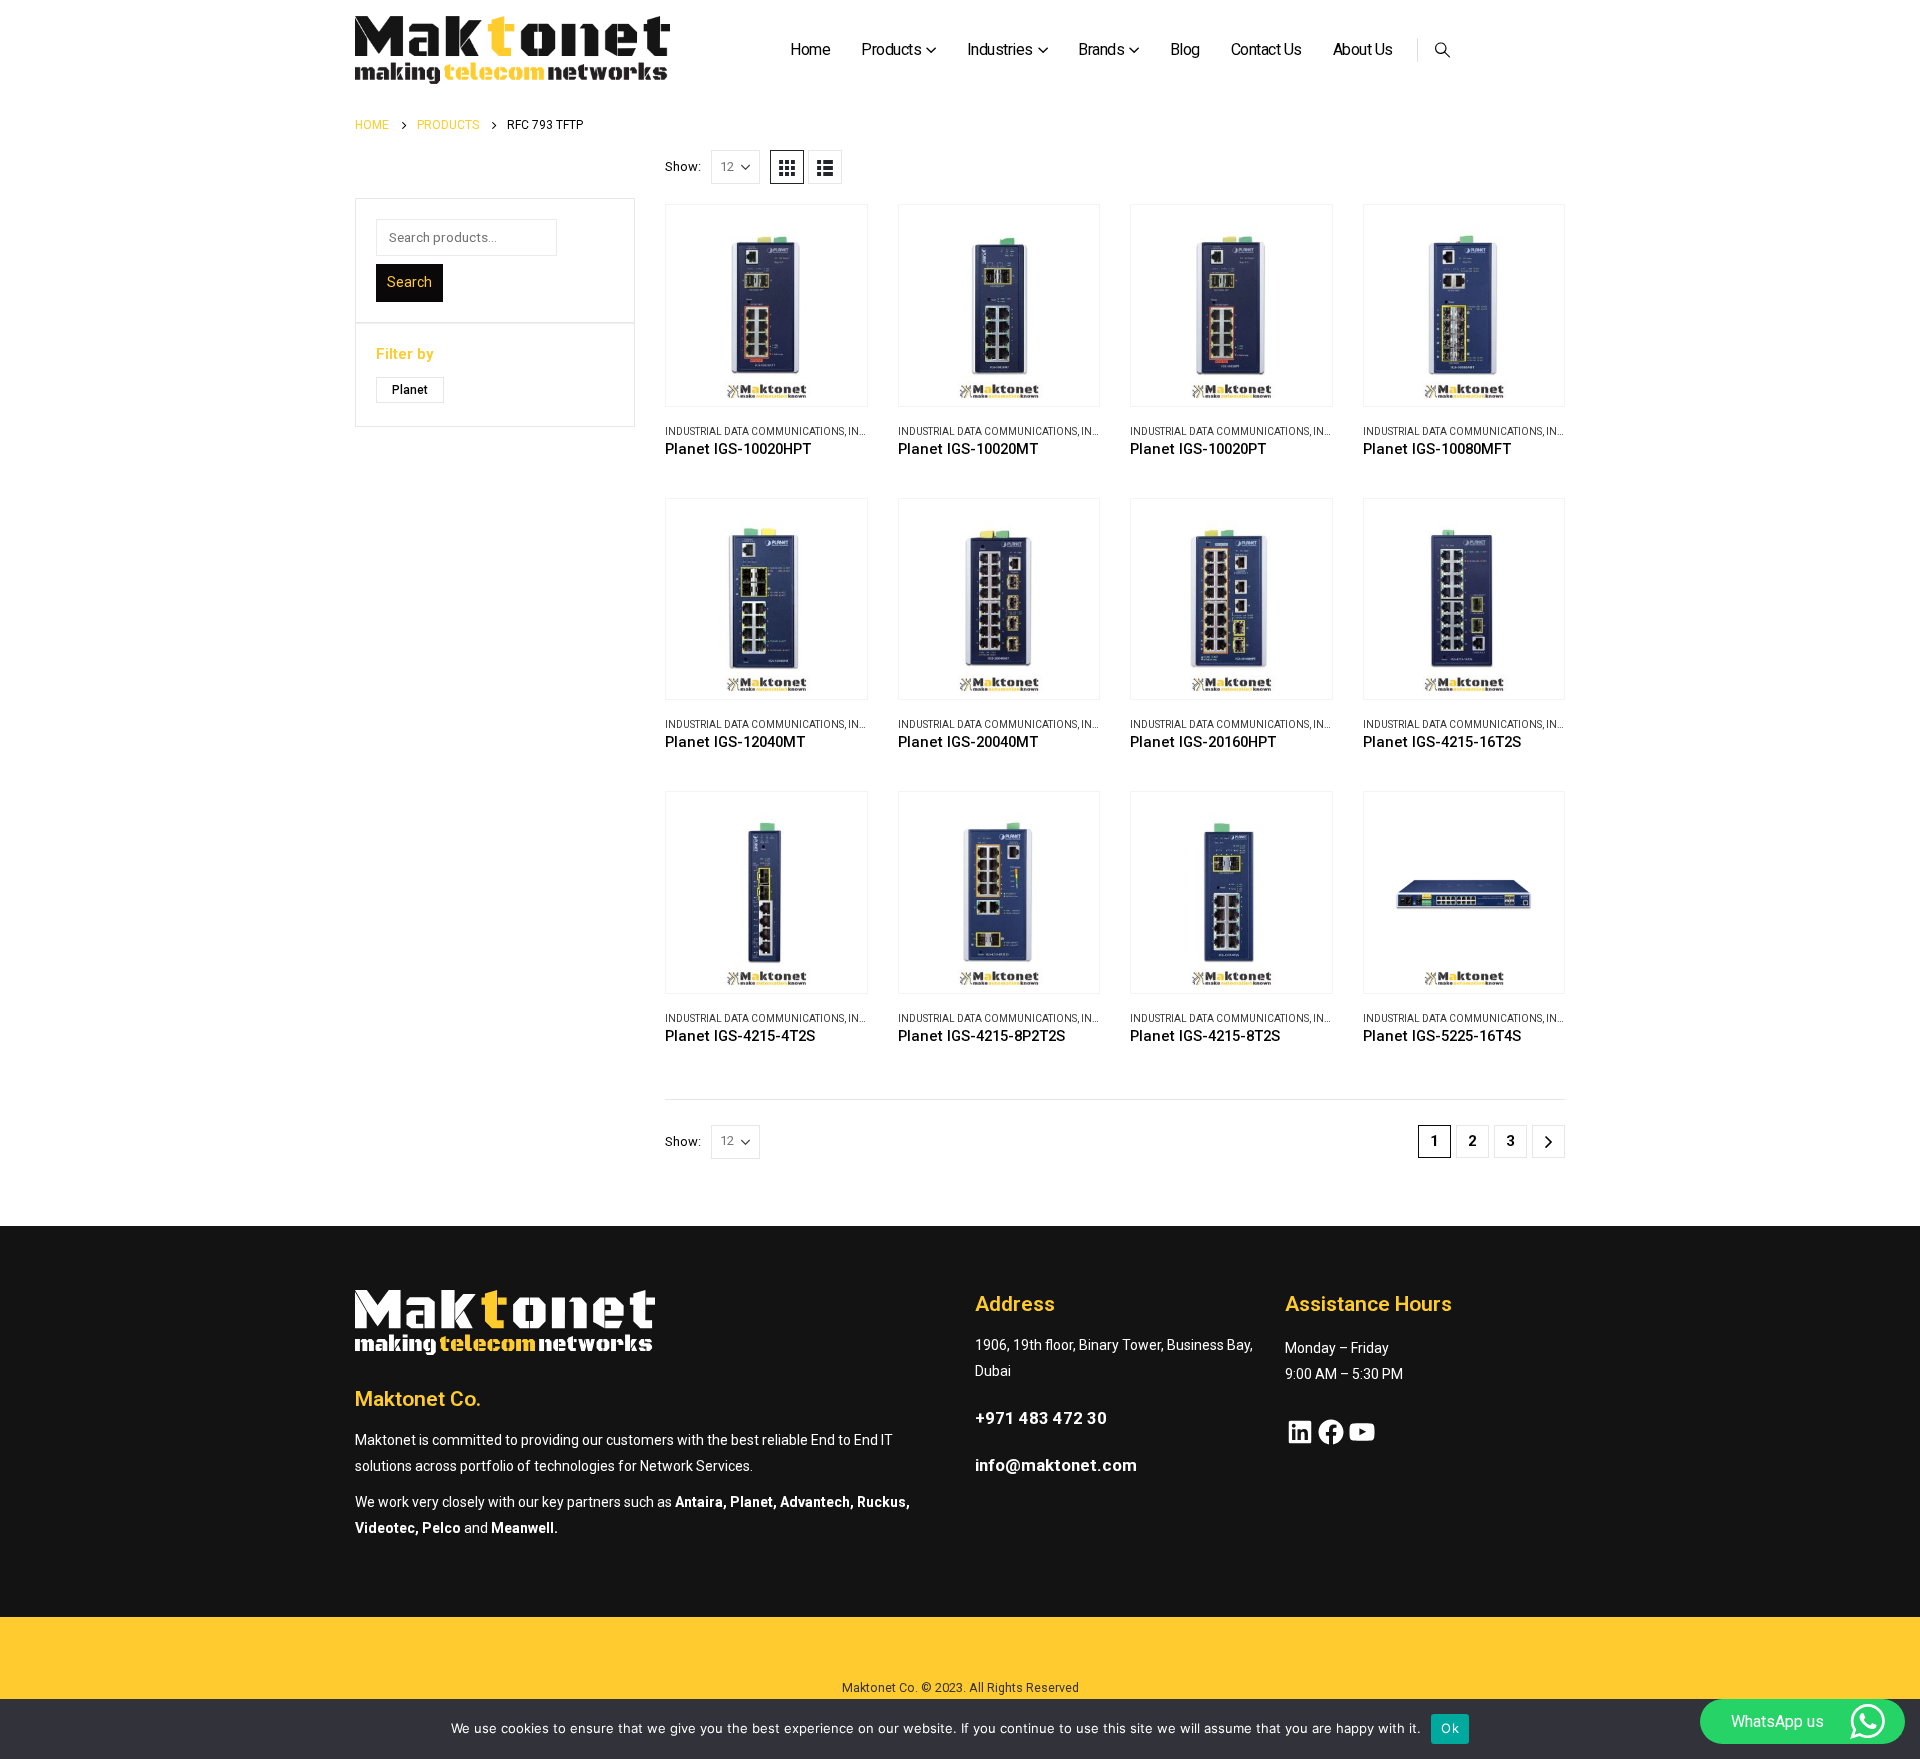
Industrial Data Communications (754, 431)
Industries (1000, 49)
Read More (834, 238)
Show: (683, 166)
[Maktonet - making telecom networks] (512, 50)
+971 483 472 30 (1041, 1418)
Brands (1101, 49)
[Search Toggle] (1443, 50)
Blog (1185, 49)
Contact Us (1266, 49)
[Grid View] (787, 167)
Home (810, 49)
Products (891, 49)
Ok (1450, 1728)
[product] (766, 305)
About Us (1363, 49)
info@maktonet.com (1056, 1465)
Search (409, 282)
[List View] (825, 167)
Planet (410, 390)
